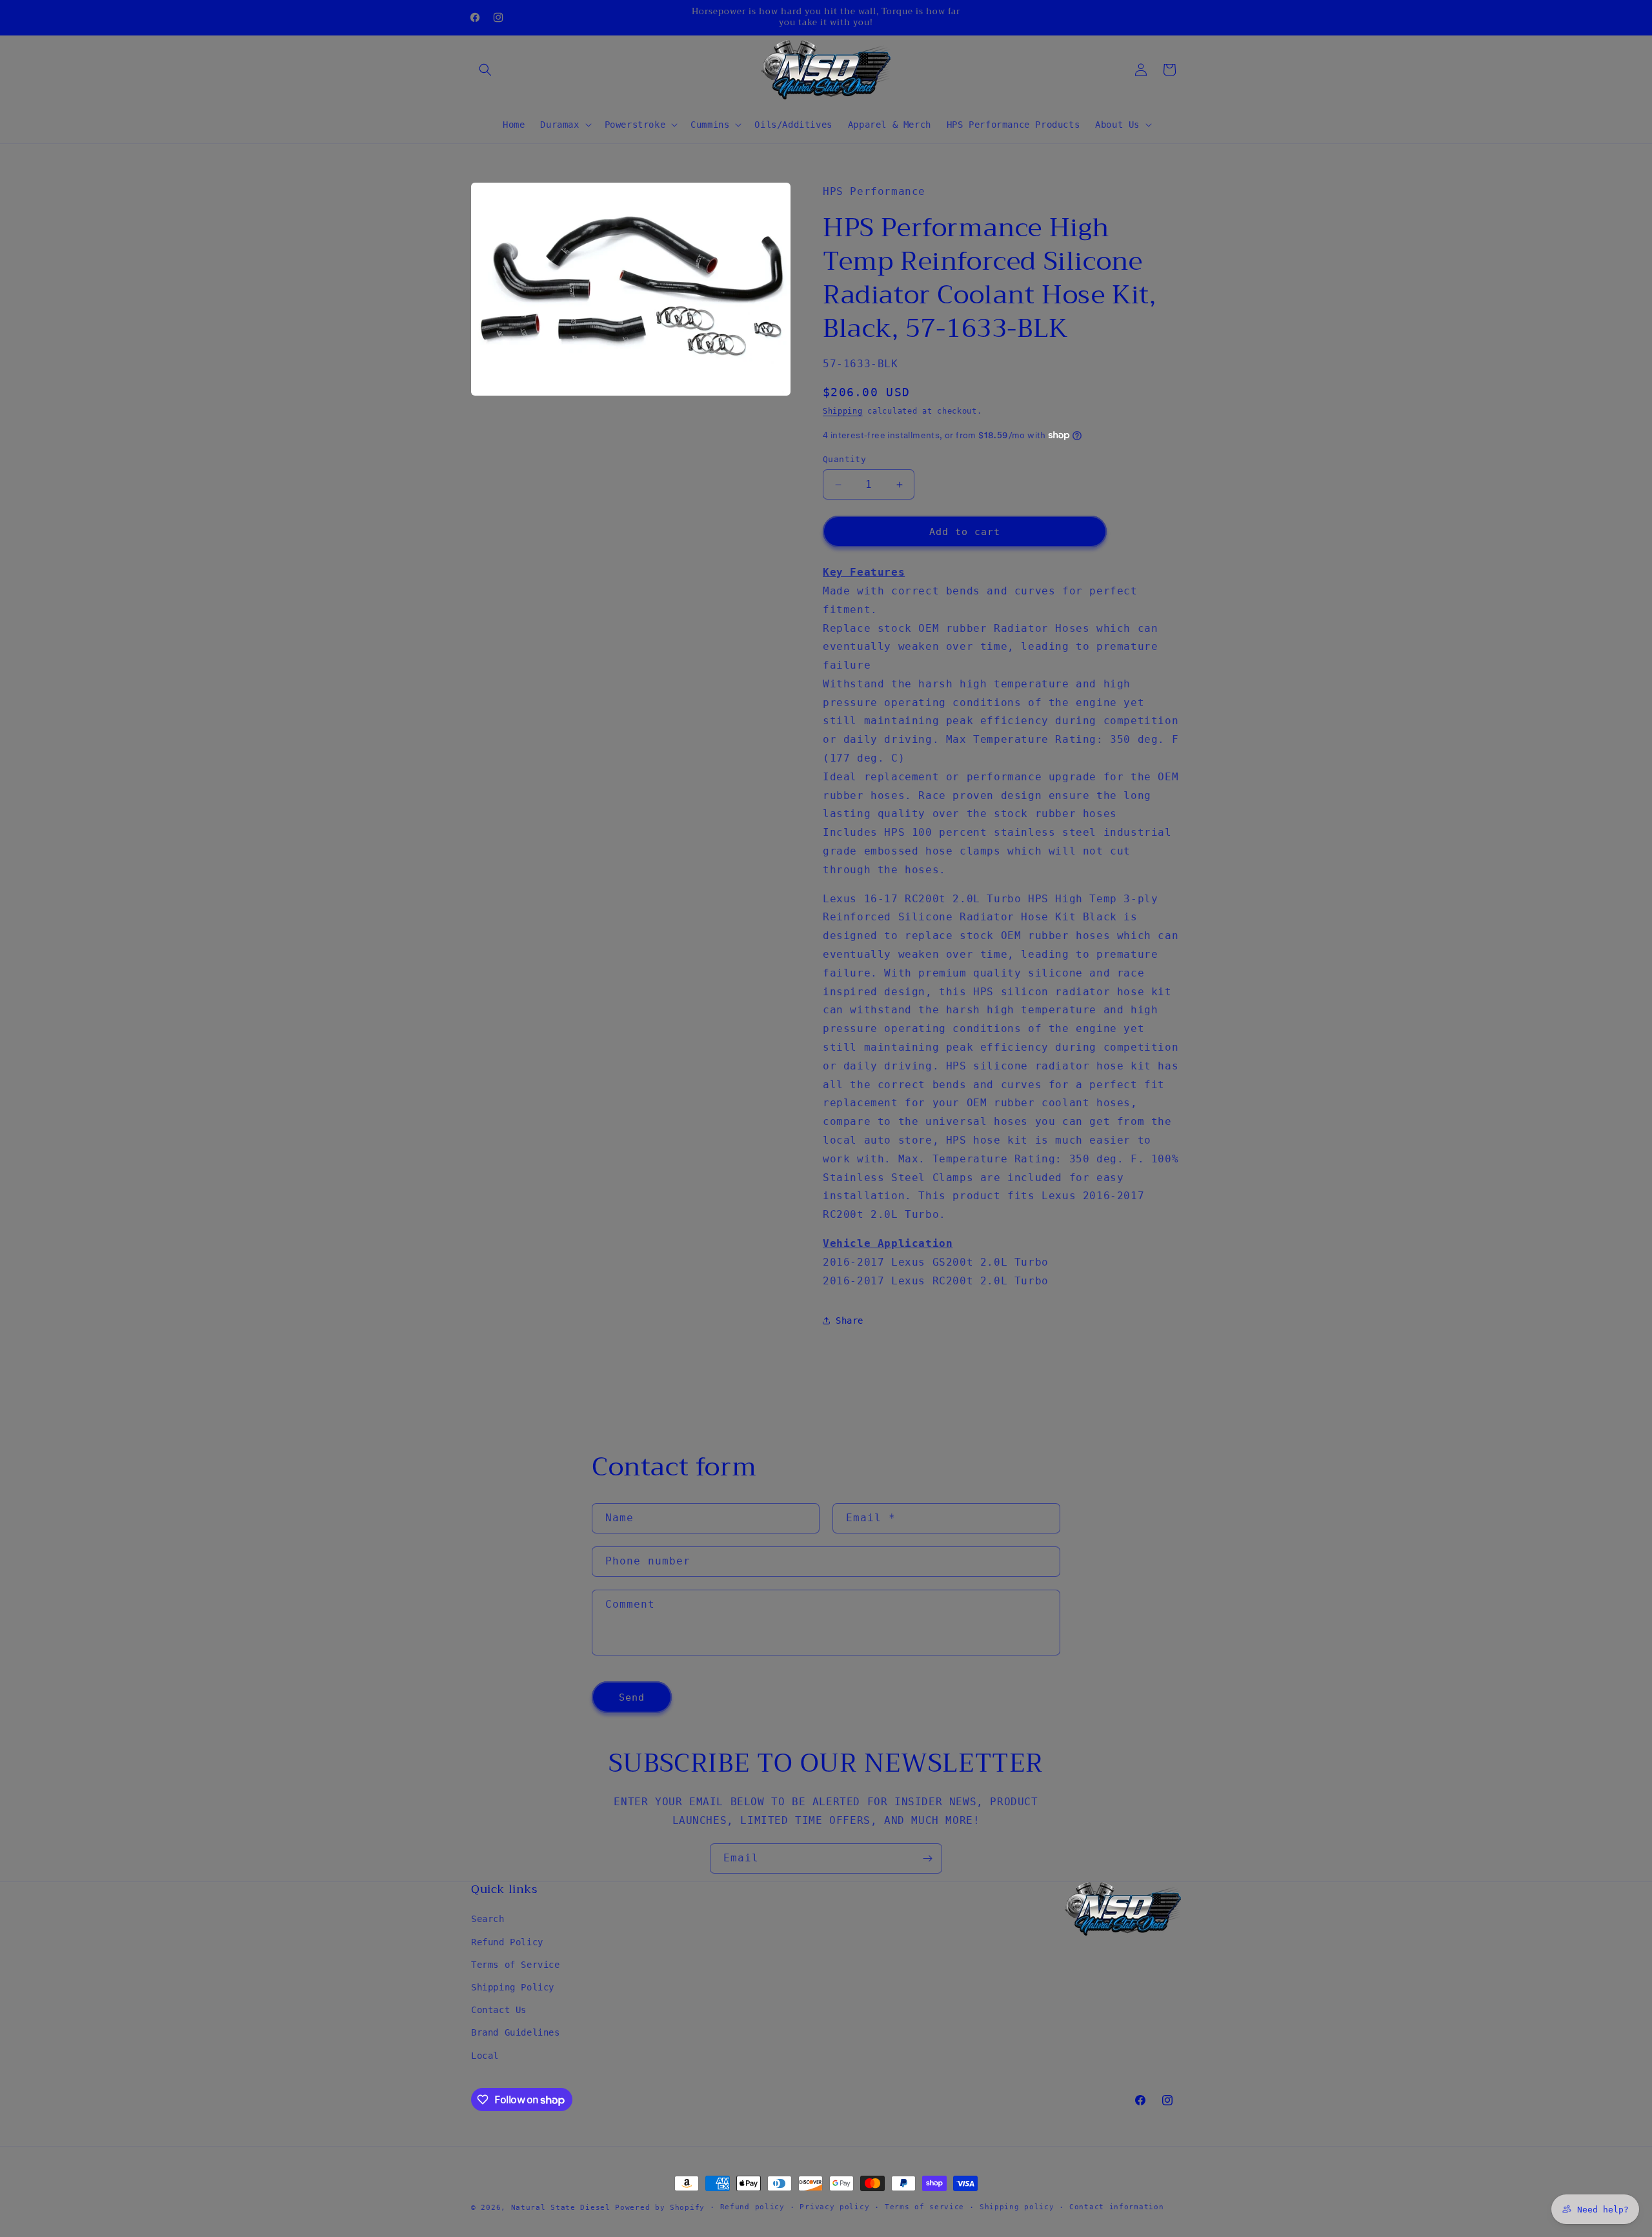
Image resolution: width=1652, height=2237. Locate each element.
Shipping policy (1017, 2207)
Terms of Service (516, 1965)
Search (488, 1919)
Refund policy (752, 2207)
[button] (485, 70)
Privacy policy (834, 2207)
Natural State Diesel (561, 2208)
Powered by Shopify (660, 2208)
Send (632, 1697)
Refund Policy (507, 1942)
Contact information (1116, 2207)
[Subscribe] (927, 1858)
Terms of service (924, 2207)
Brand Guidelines (516, 2032)
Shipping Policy (513, 1987)
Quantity (844, 459)
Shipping (843, 411)
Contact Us (499, 2010)
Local (485, 2056)
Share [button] (850, 1321)
